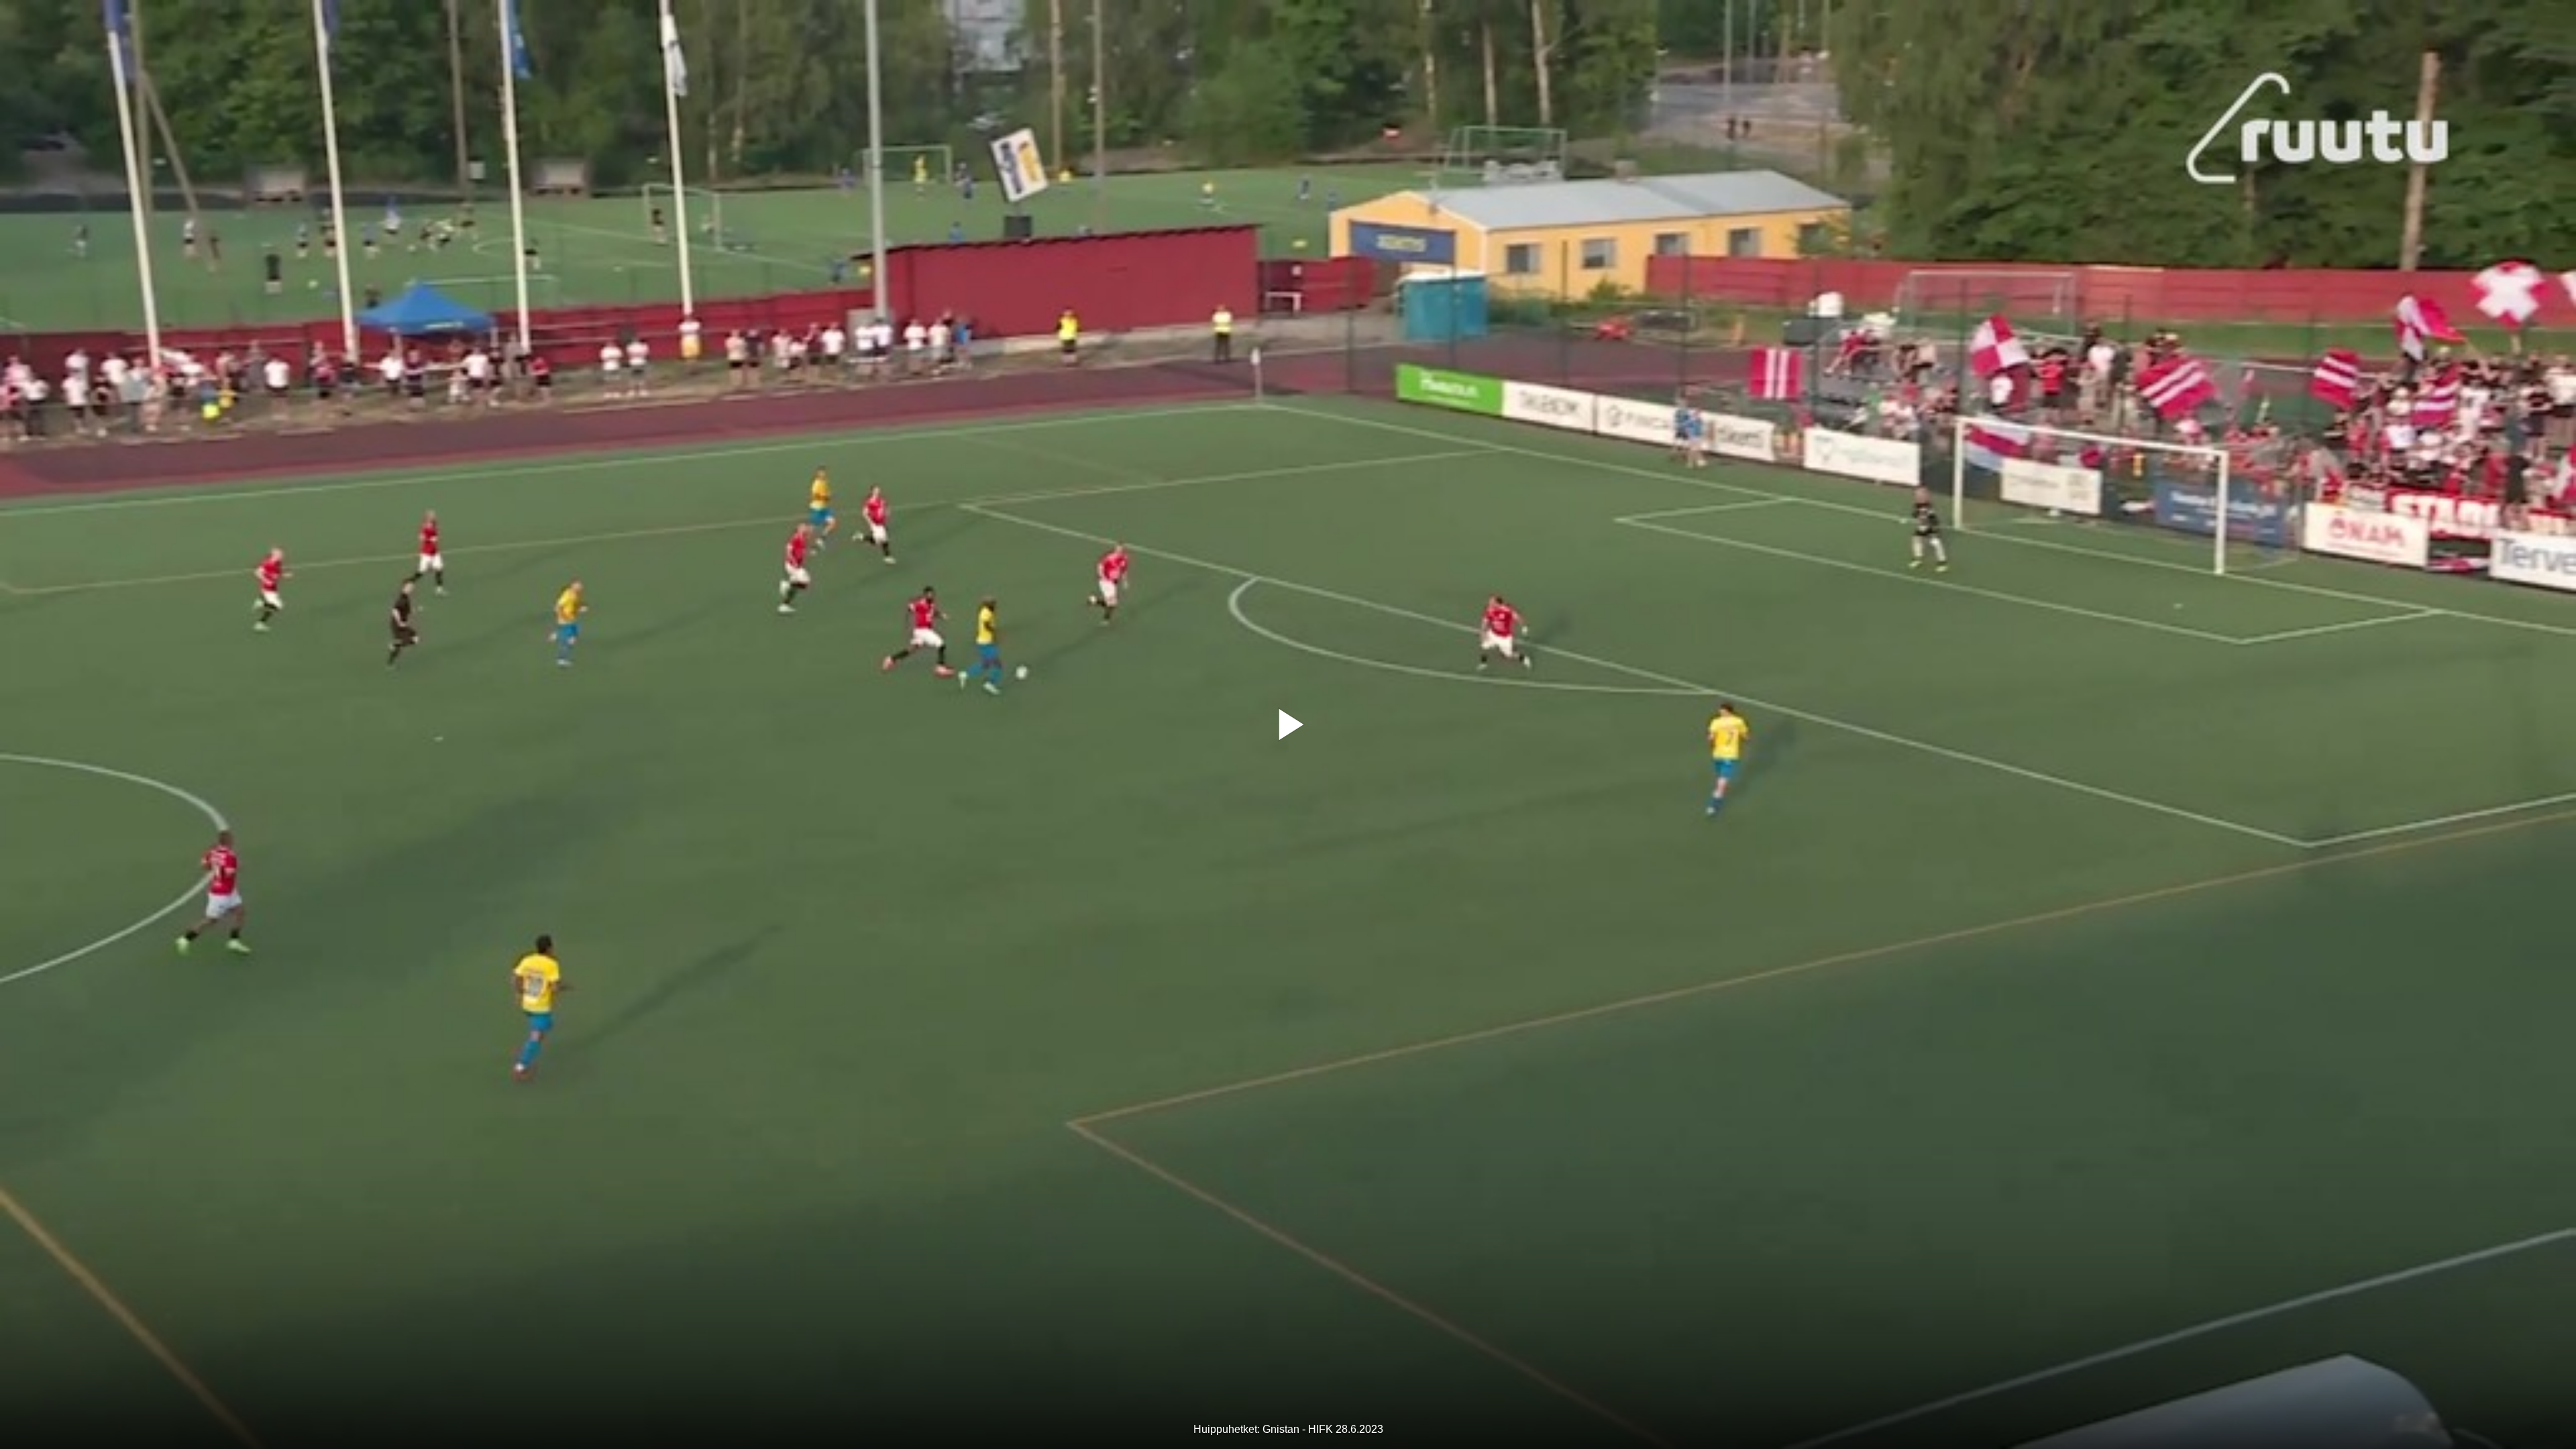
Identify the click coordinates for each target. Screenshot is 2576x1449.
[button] (1288, 724)
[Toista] (1288, 724)
